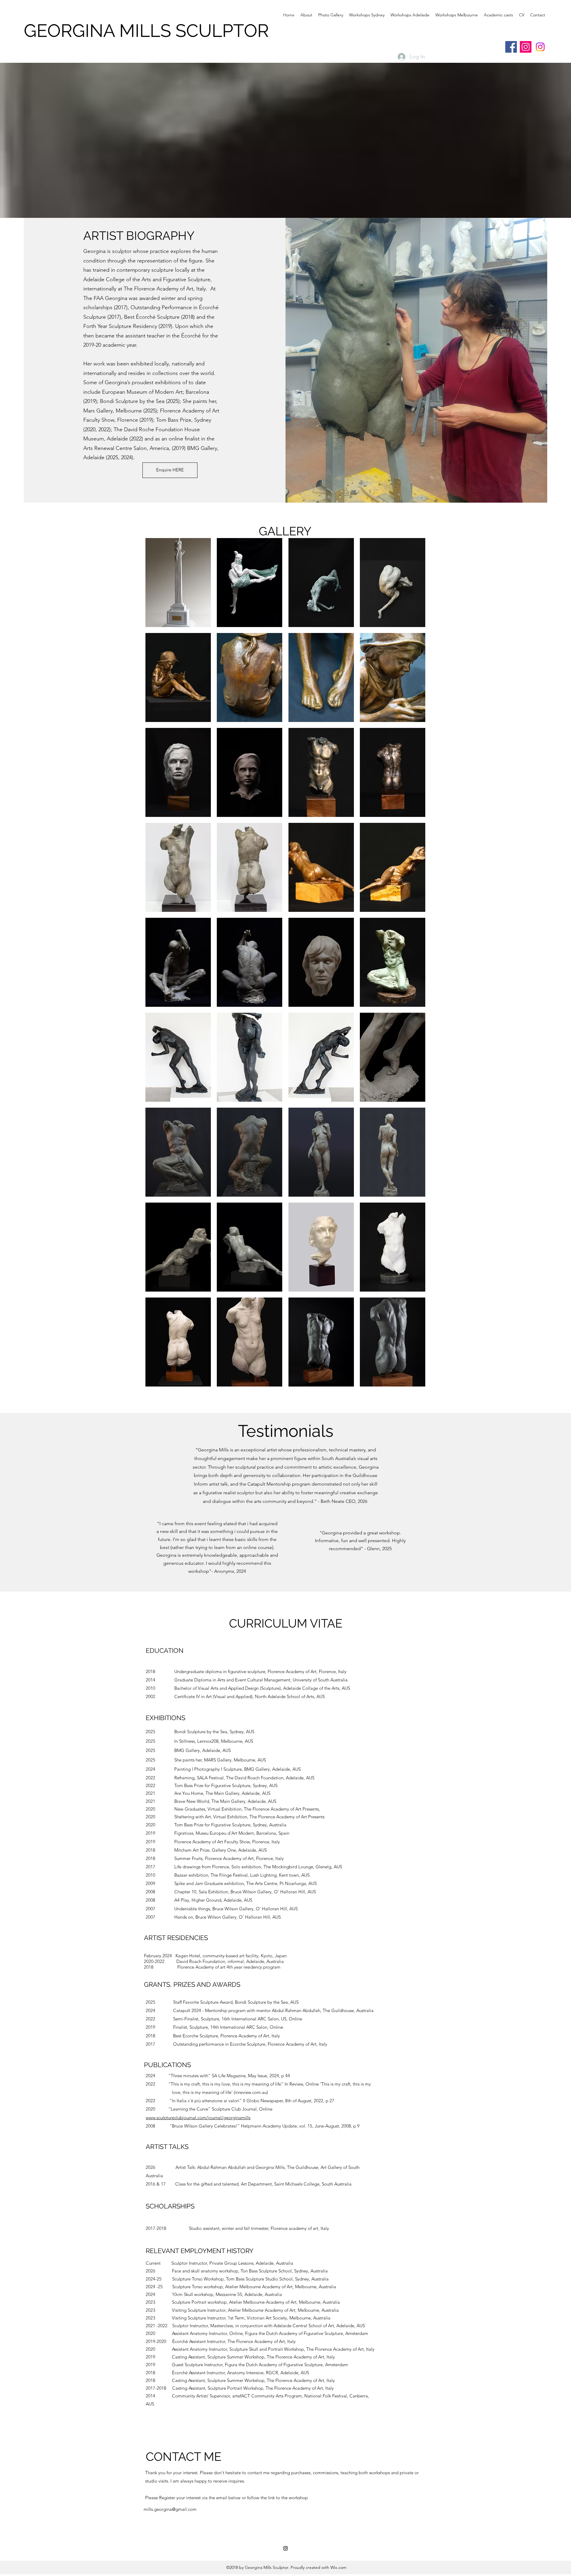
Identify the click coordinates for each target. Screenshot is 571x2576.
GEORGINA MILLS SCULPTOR (146, 31)
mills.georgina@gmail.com (170, 2509)
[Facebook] (511, 47)
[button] (178, 583)
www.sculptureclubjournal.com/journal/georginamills (198, 2118)
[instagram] (285, 2548)
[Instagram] (526, 47)
